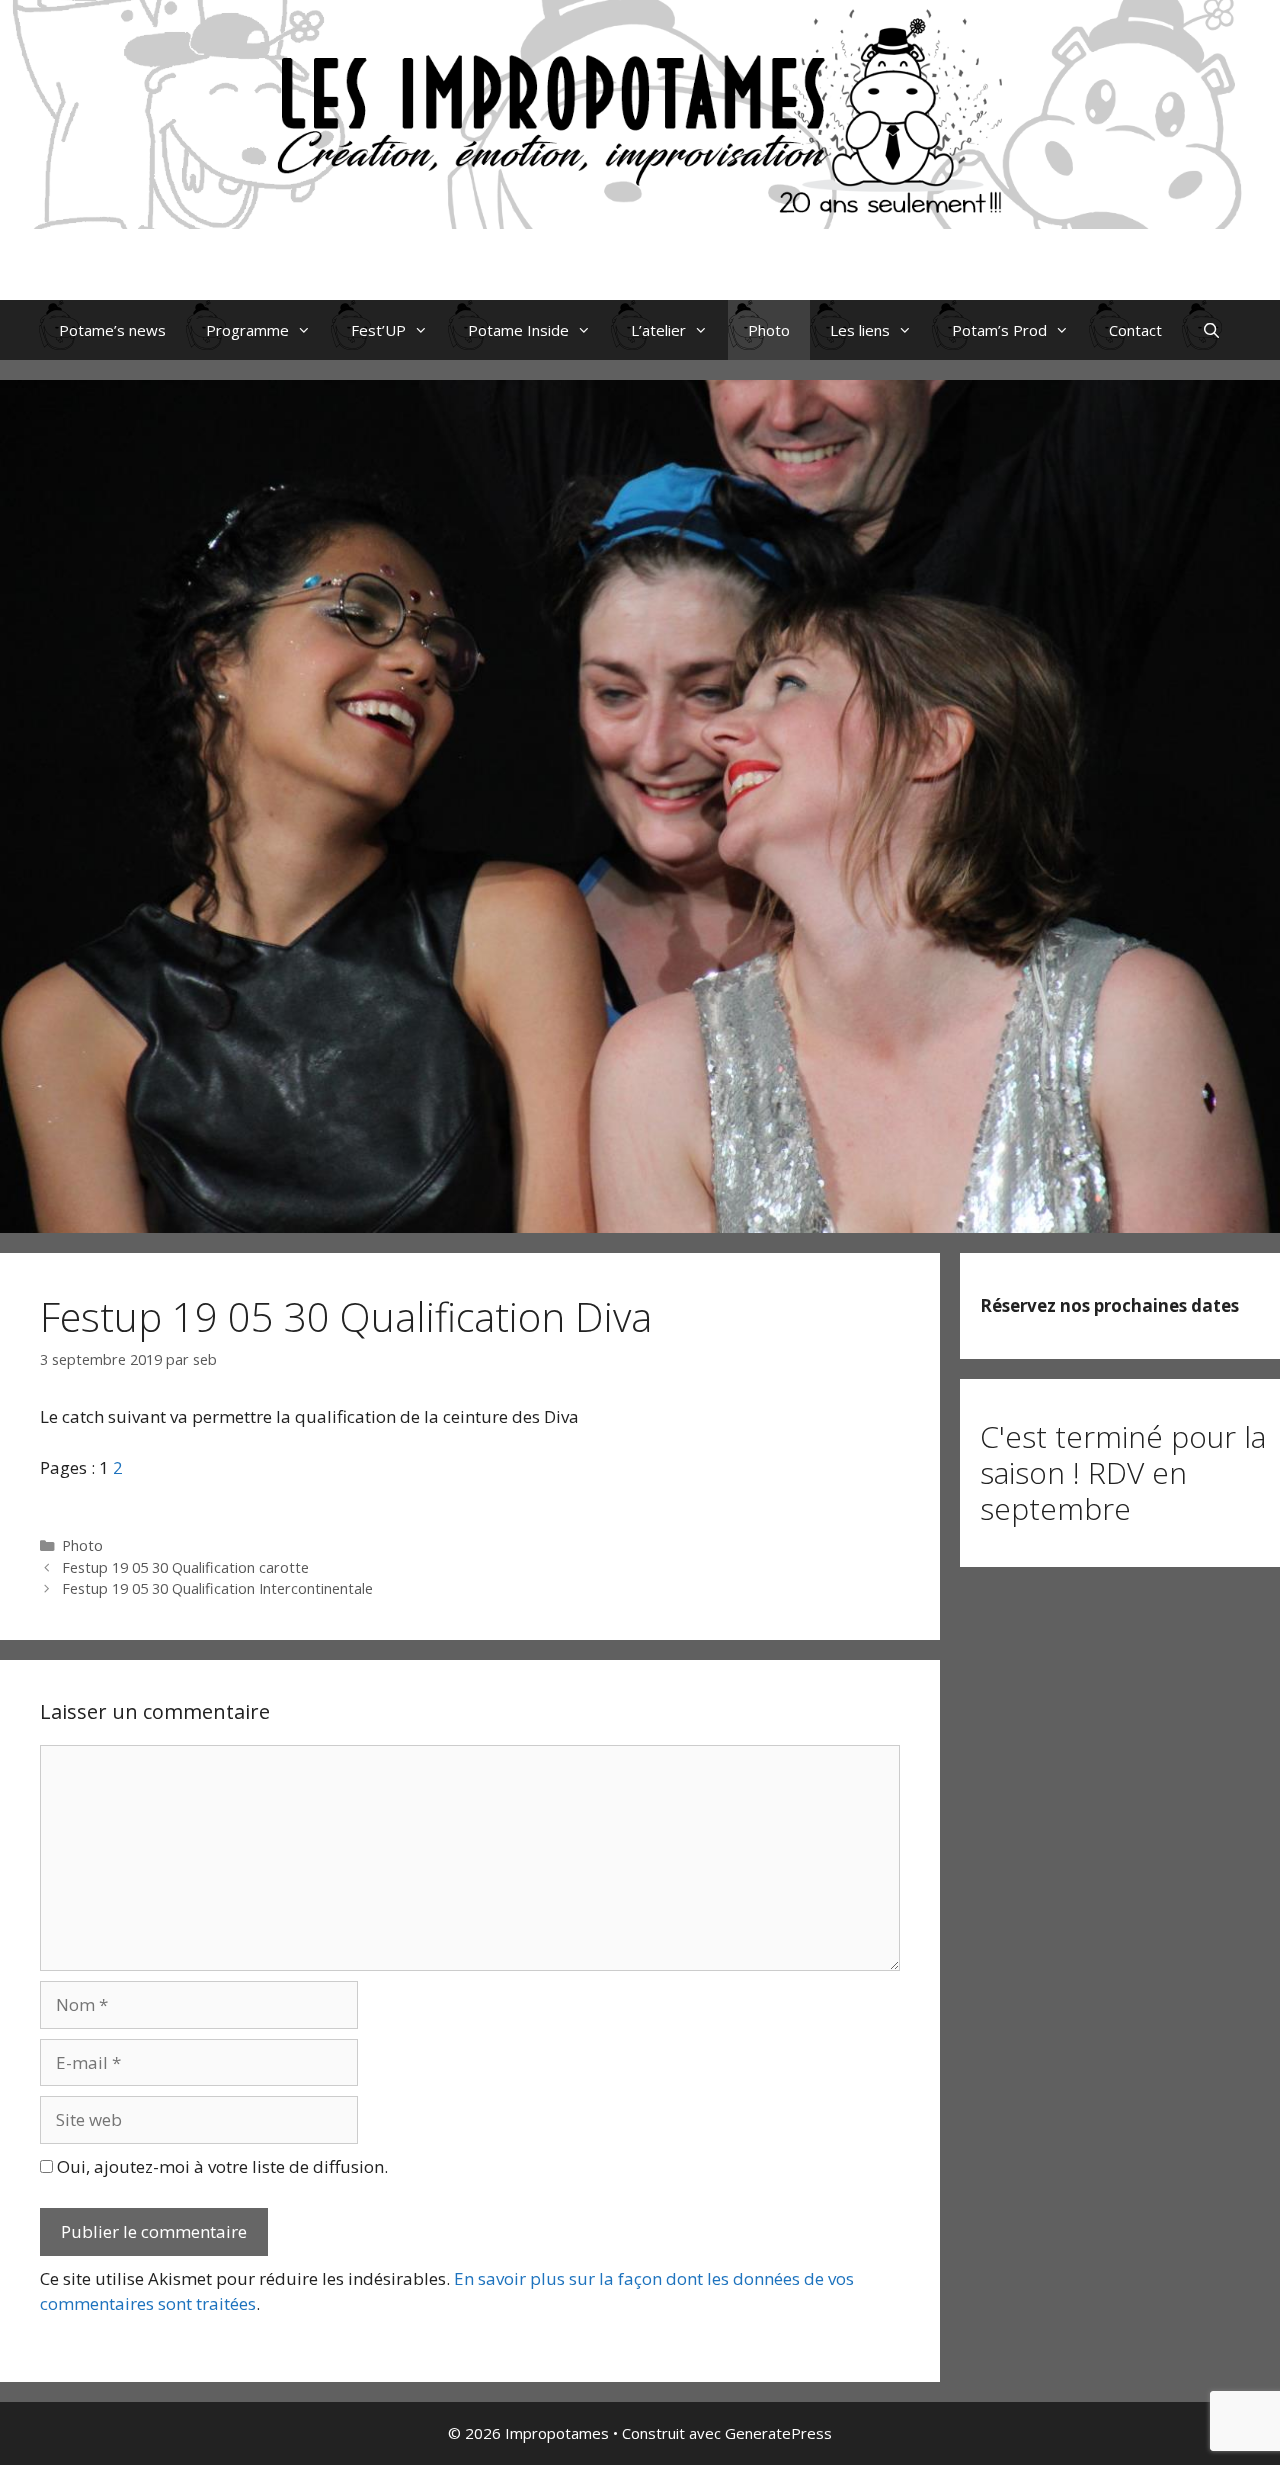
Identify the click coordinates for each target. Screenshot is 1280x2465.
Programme (247, 330)
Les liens (860, 330)
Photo (769, 330)
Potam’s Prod (999, 330)
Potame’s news (112, 330)
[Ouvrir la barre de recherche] (1211, 330)
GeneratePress (778, 2433)
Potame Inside (518, 330)
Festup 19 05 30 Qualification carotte (185, 1567)
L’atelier (658, 330)
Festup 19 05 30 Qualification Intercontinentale (217, 1588)
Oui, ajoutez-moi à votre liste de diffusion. (220, 2166)
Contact (1135, 330)
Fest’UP (378, 330)
